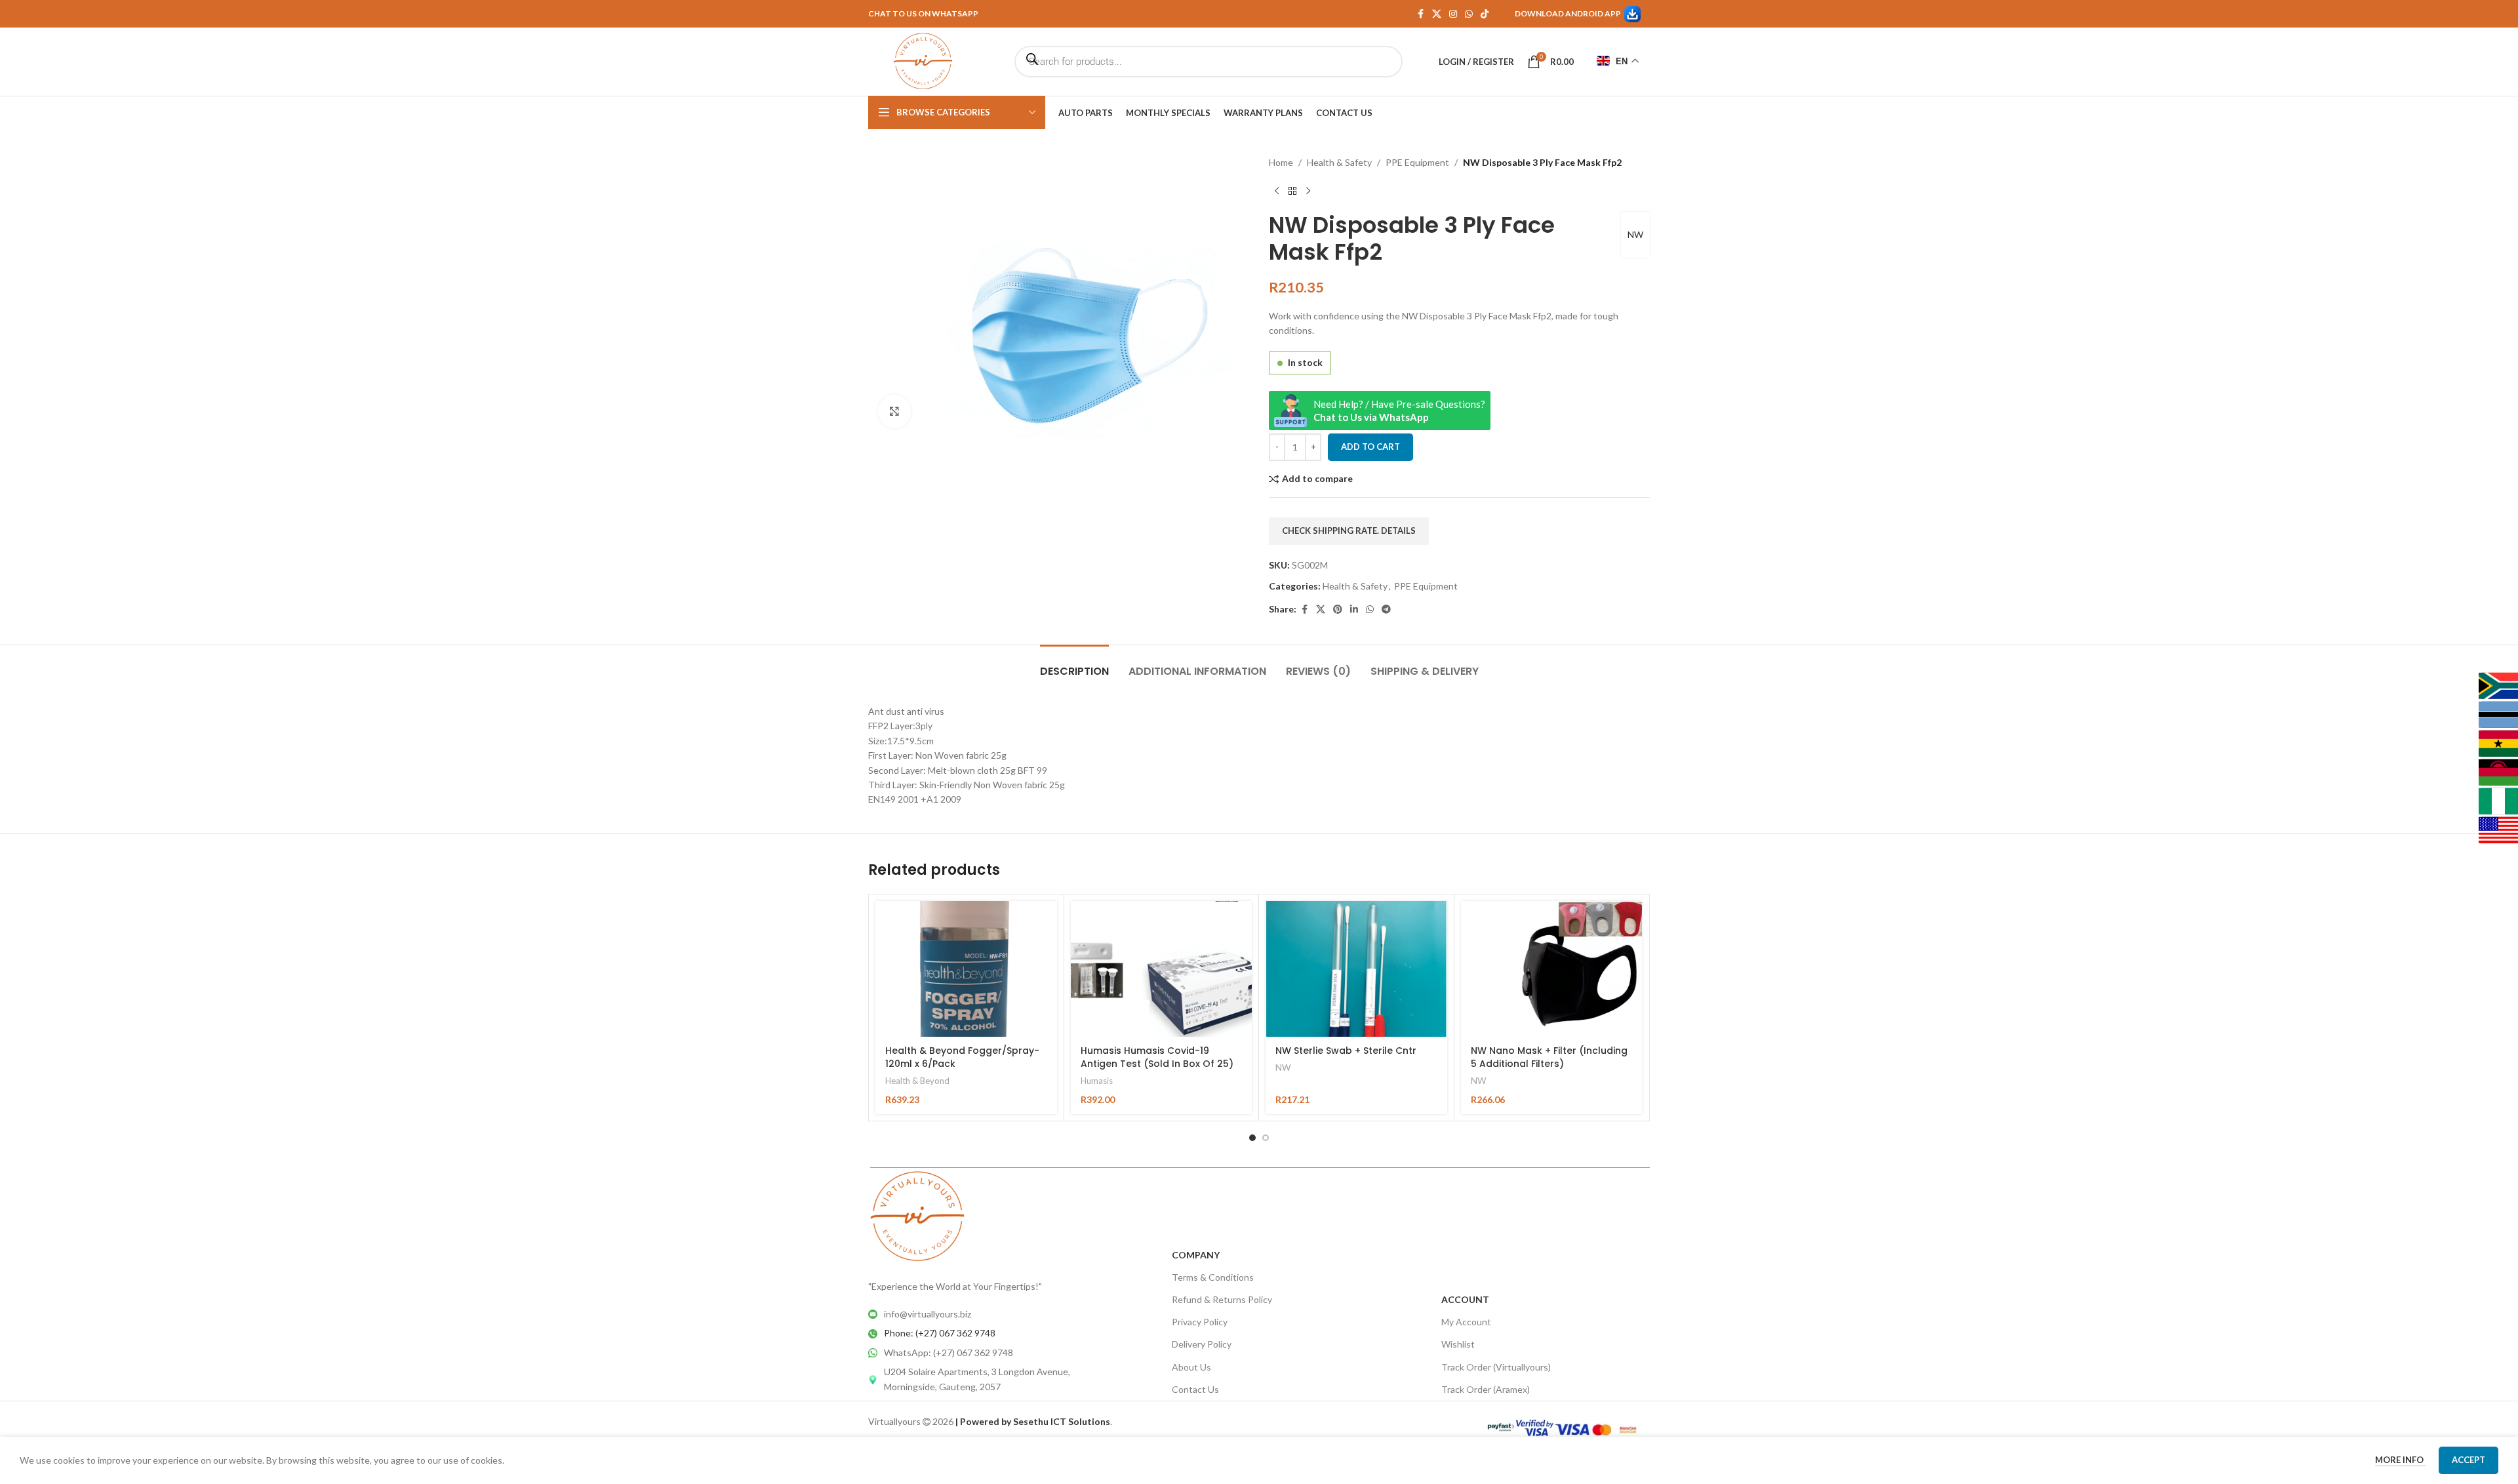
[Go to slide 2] (1266, 1138)
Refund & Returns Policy (1222, 1299)
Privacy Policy (1200, 1322)
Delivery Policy (1202, 1344)
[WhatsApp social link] (1469, 14)
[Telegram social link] (1386, 610)
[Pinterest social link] (1338, 610)
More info (2400, 1460)
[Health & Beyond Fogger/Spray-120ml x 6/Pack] (966, 969)
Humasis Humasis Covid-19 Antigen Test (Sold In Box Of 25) (1157, 1057)
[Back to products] (1292, 191)
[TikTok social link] (1485, 14)
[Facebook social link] (1420, 14)
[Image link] (917, 1215)
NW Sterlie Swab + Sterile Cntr (1346, 1051)
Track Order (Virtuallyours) (1496, 1367)
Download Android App (1568, 13)
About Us (1191, 1367)
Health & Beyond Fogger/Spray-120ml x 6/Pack (962, 1057)
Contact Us (1195, 1389)
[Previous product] (1277, 191)
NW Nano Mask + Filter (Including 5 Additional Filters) (1549, 1057)
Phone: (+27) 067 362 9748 (940, 1333)
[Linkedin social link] (1354, 610)
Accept (2468, 1460)
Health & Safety (1339, 162)
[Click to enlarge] (894, 411)
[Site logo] (923, 61)
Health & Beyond (917, 1081)
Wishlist (1458, 1344)
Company (1196, 1255)
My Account (1466, 1322)
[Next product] (1308, 191)
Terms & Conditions (1213, 1277)
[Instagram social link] (1453, 14)
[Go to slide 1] (1252, 1138)
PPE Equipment (1417, 162)
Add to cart (1370, 447)
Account (1465, 1299)
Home (1281, 162)
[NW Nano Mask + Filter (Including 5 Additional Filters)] (1552, 969)
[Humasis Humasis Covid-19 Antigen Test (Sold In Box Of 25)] (1162, 969)
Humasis (1097, 1081)
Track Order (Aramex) (1486, 1389)
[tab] (1074, 665)
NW (1635, 234)
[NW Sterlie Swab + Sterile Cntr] (1356, 969)
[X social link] (1437, 14)
